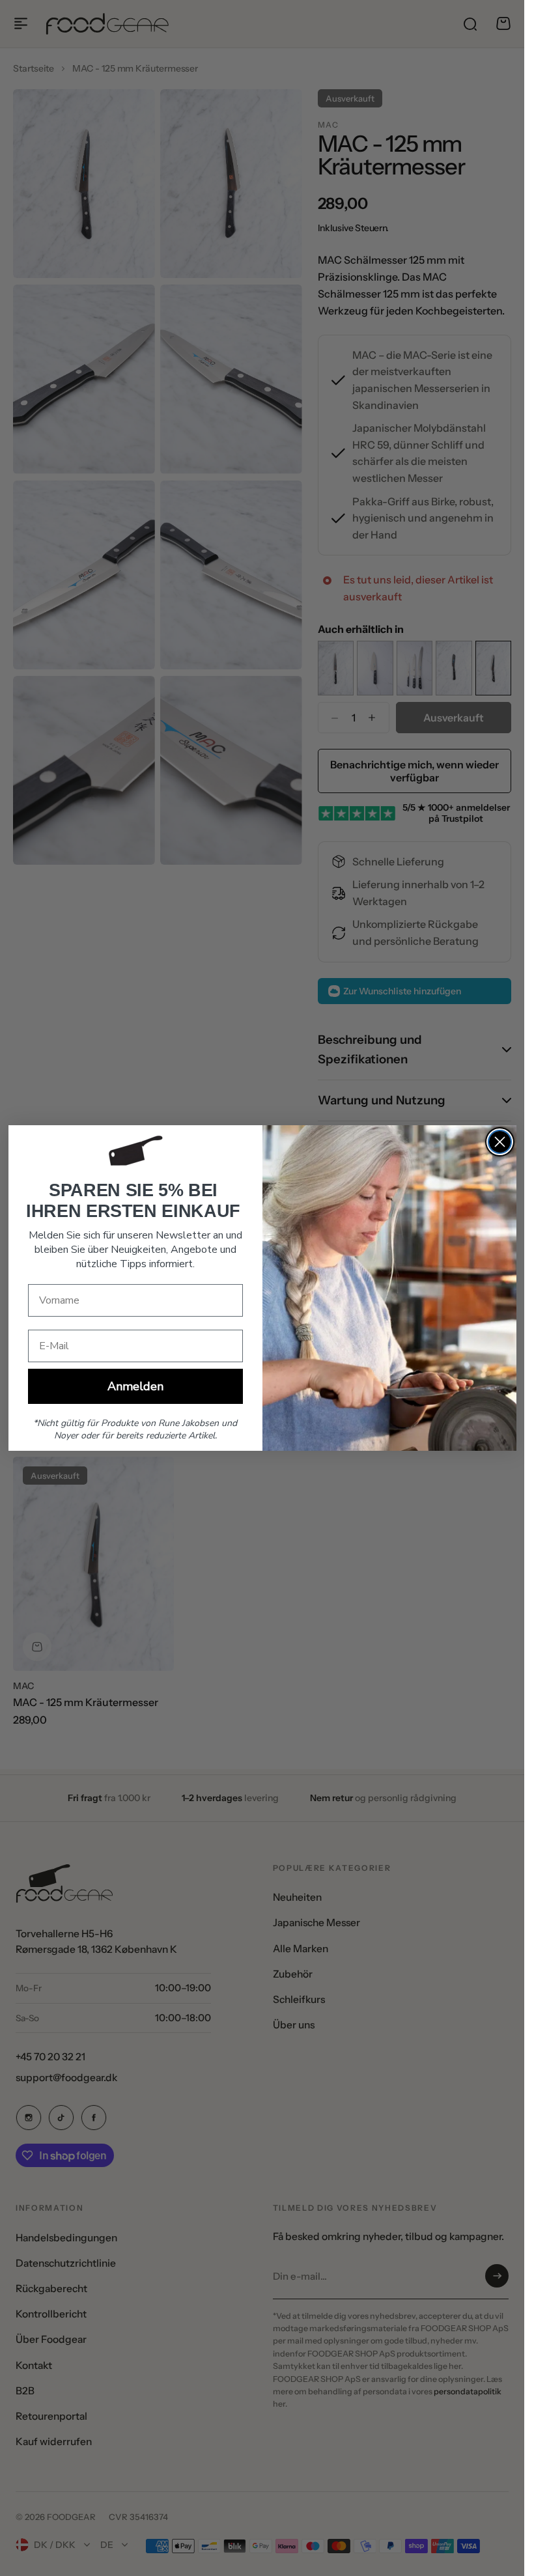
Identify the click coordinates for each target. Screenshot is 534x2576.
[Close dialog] (500, 1142)
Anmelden (135, 1386)
